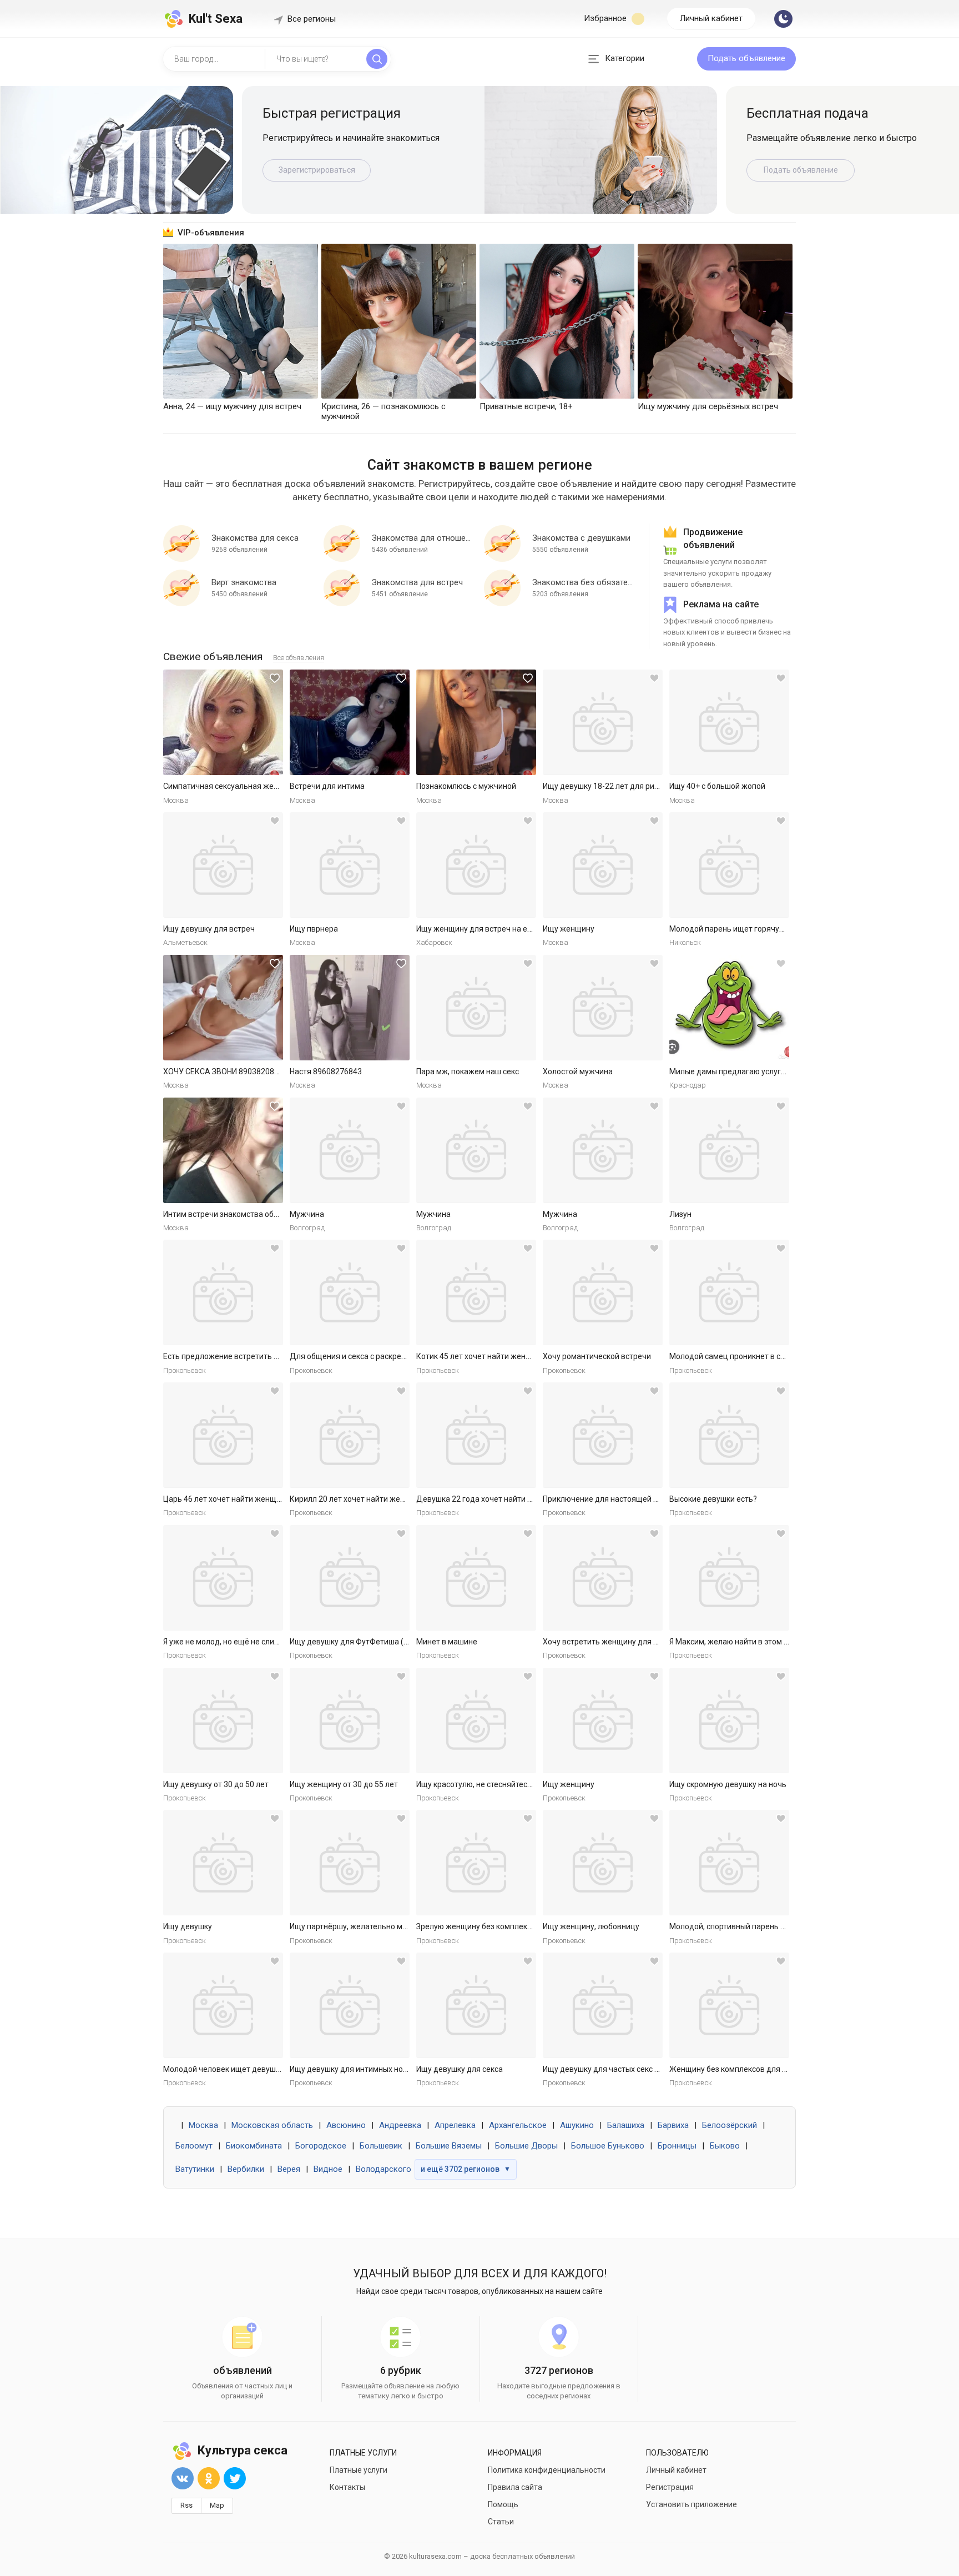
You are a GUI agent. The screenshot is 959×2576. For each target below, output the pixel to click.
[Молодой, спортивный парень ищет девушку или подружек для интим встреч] (729, 1863)
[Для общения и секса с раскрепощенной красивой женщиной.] (350, 1292)
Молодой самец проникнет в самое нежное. (750, 1356)
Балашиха (626, 2125)
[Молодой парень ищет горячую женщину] (729, 865)
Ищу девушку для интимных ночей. (354, 2069)
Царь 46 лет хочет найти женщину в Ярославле (250, 1499)
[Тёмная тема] (783, 19)
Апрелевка (455, 2125)
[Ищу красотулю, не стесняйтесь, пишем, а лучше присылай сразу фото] (476, 1720)
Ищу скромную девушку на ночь (728, 1784)
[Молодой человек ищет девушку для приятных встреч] (223, 2005)
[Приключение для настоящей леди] (603, 1435)
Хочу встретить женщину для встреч (611, 1642)
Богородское (321, 2146)
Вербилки (246, 2169)
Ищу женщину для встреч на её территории (496, 929)
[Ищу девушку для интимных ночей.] (350, 2005)
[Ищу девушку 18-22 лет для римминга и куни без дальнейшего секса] (603, 722)
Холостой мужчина (578, 1071)
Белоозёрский (730, 2125)
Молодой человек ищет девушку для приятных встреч (263, 2069)
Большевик (381, 2146)
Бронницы (677, 2146)
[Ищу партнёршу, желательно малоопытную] (350, 1863)
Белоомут (194, 2146)
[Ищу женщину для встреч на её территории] (476, 865)
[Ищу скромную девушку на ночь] (729, 1720)
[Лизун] (729, 1150)
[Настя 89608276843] (350, 1008)
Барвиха (673, 2125)
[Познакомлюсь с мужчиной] (476, 722)
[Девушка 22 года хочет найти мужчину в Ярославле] (476, 1435)
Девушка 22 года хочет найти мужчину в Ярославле (512, 1499)
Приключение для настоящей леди (607, 1499)
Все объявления (299, 658)
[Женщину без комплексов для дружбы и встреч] (729, 2005)
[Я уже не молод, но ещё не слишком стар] (223, 1578)
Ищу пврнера (314, 929)
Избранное (606, 18)
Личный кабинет (711, 18)
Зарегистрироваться (317, 170)
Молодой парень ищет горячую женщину (745, 929)
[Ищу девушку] (223, 1863)
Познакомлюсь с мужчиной (466, 786)
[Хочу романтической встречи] (603, 1292)
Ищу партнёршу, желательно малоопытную (369, 1926)
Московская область (272, 2125)
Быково (725, 2146)
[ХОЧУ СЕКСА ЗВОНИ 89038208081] (223, 1008)
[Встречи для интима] (350, 722)
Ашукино (577, 2125)
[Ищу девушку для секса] (476, 2005)
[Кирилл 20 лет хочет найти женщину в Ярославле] (350, 1435)
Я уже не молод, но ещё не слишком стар (238, 1642)
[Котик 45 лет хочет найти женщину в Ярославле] (476, 1292)
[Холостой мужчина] (603, 1008)
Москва (203, 2125)
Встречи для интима (327, 786)
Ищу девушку (188, 1926)
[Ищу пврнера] (350, 865)
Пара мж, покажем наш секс (468, 1071)
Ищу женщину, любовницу (591, 1926)
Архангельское (518, 2125)
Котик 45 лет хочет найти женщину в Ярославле (504, 1356)
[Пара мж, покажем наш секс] (476, 1008)
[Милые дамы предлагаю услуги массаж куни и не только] (729, 1008)
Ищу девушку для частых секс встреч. (612, 2069)
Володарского (383, 2169)
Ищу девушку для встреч (209, 929)
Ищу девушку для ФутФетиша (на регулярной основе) (388, 1642)
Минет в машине (447, 1642)
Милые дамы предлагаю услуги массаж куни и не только (773, 1071)
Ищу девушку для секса (460, 2069)
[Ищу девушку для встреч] (223, 865)
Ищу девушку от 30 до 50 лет (216, 1784)
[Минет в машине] (476, 1578)
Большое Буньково (608, 2146)
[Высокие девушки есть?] (729, 1435)
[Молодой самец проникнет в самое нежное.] (729, 1292)
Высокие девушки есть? (713, 1499)
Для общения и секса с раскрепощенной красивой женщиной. (404, 1356)
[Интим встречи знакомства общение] (223, 1150)
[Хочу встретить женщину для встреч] (603, 1578)
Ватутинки (195, 2169)
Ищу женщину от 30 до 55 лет (344, 1784)
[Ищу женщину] (603, 865)
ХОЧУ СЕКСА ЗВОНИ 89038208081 (225, 1071)
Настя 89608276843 (326, 1071)
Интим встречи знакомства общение (231, 1214)
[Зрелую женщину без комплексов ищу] (476, 1863)
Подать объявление (746, 58)
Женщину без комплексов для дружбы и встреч (757, 2069)
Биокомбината (254, 2146)
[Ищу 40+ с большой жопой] (729, 722)
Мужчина (307, 1214)
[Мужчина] (350, 1150)
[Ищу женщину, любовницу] (603, 1863)
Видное (328, 2169)
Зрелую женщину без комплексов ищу (486, 1926)
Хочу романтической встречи (597, 1356)
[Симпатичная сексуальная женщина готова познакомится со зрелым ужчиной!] (223, 722)
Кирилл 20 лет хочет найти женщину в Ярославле (380, 1499)
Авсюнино (346, 2125)
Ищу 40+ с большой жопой (717, 786)
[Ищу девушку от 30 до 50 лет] (223, 1720)
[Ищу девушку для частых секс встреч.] (603, 2005)
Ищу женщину (569, 929)
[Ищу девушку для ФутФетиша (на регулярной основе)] (350, 1578)
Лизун (680, 1214)
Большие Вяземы (449, 2146)
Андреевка (400, 2125)
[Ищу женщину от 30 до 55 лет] (350, 1720)
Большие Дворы (526, 2146)
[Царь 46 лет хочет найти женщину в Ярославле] (223, 1435)
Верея (289, 2169)
